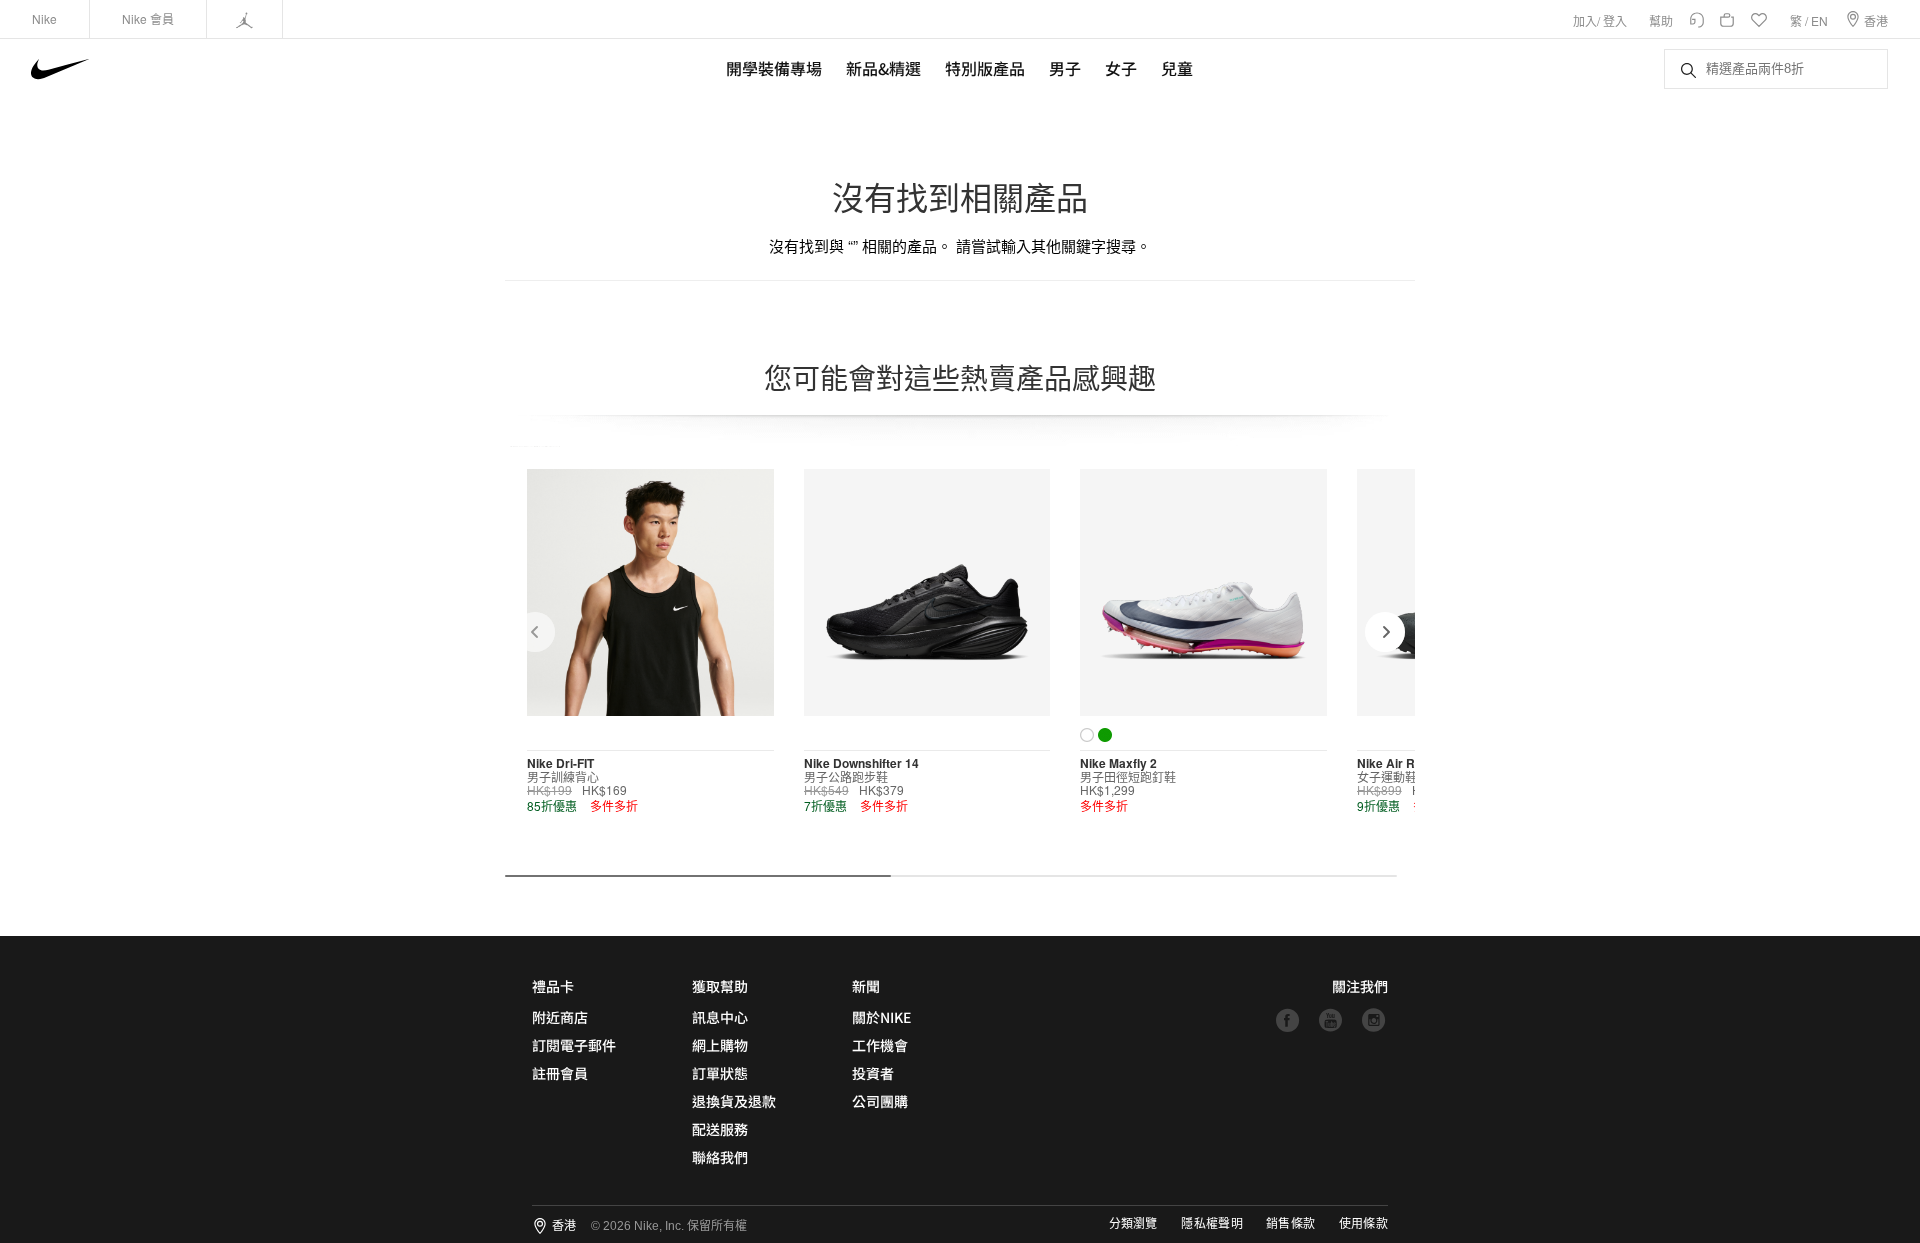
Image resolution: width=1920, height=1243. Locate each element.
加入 (1585, 20)
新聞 (866, 986)
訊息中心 (720, 1017)
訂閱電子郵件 (574, 1045)
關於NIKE (881, 1017)
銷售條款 (1290, 1224)
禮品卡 (553, 986)
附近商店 (560, 1017)
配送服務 (720, 1129)
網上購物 (720, 1045)
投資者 (873, 1073)
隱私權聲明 (1212, 1224)
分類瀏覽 (1133, 1224)
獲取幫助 (720, 986)
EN (1819, 20)
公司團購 (880, 1101)
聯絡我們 (720, 1157)
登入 (1615, 20)
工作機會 (880, 1045)
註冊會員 (560, 1073)
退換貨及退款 (734, 1101)
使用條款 (1363, 1224)
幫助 (1661, 20)
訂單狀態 (720, 1073)
